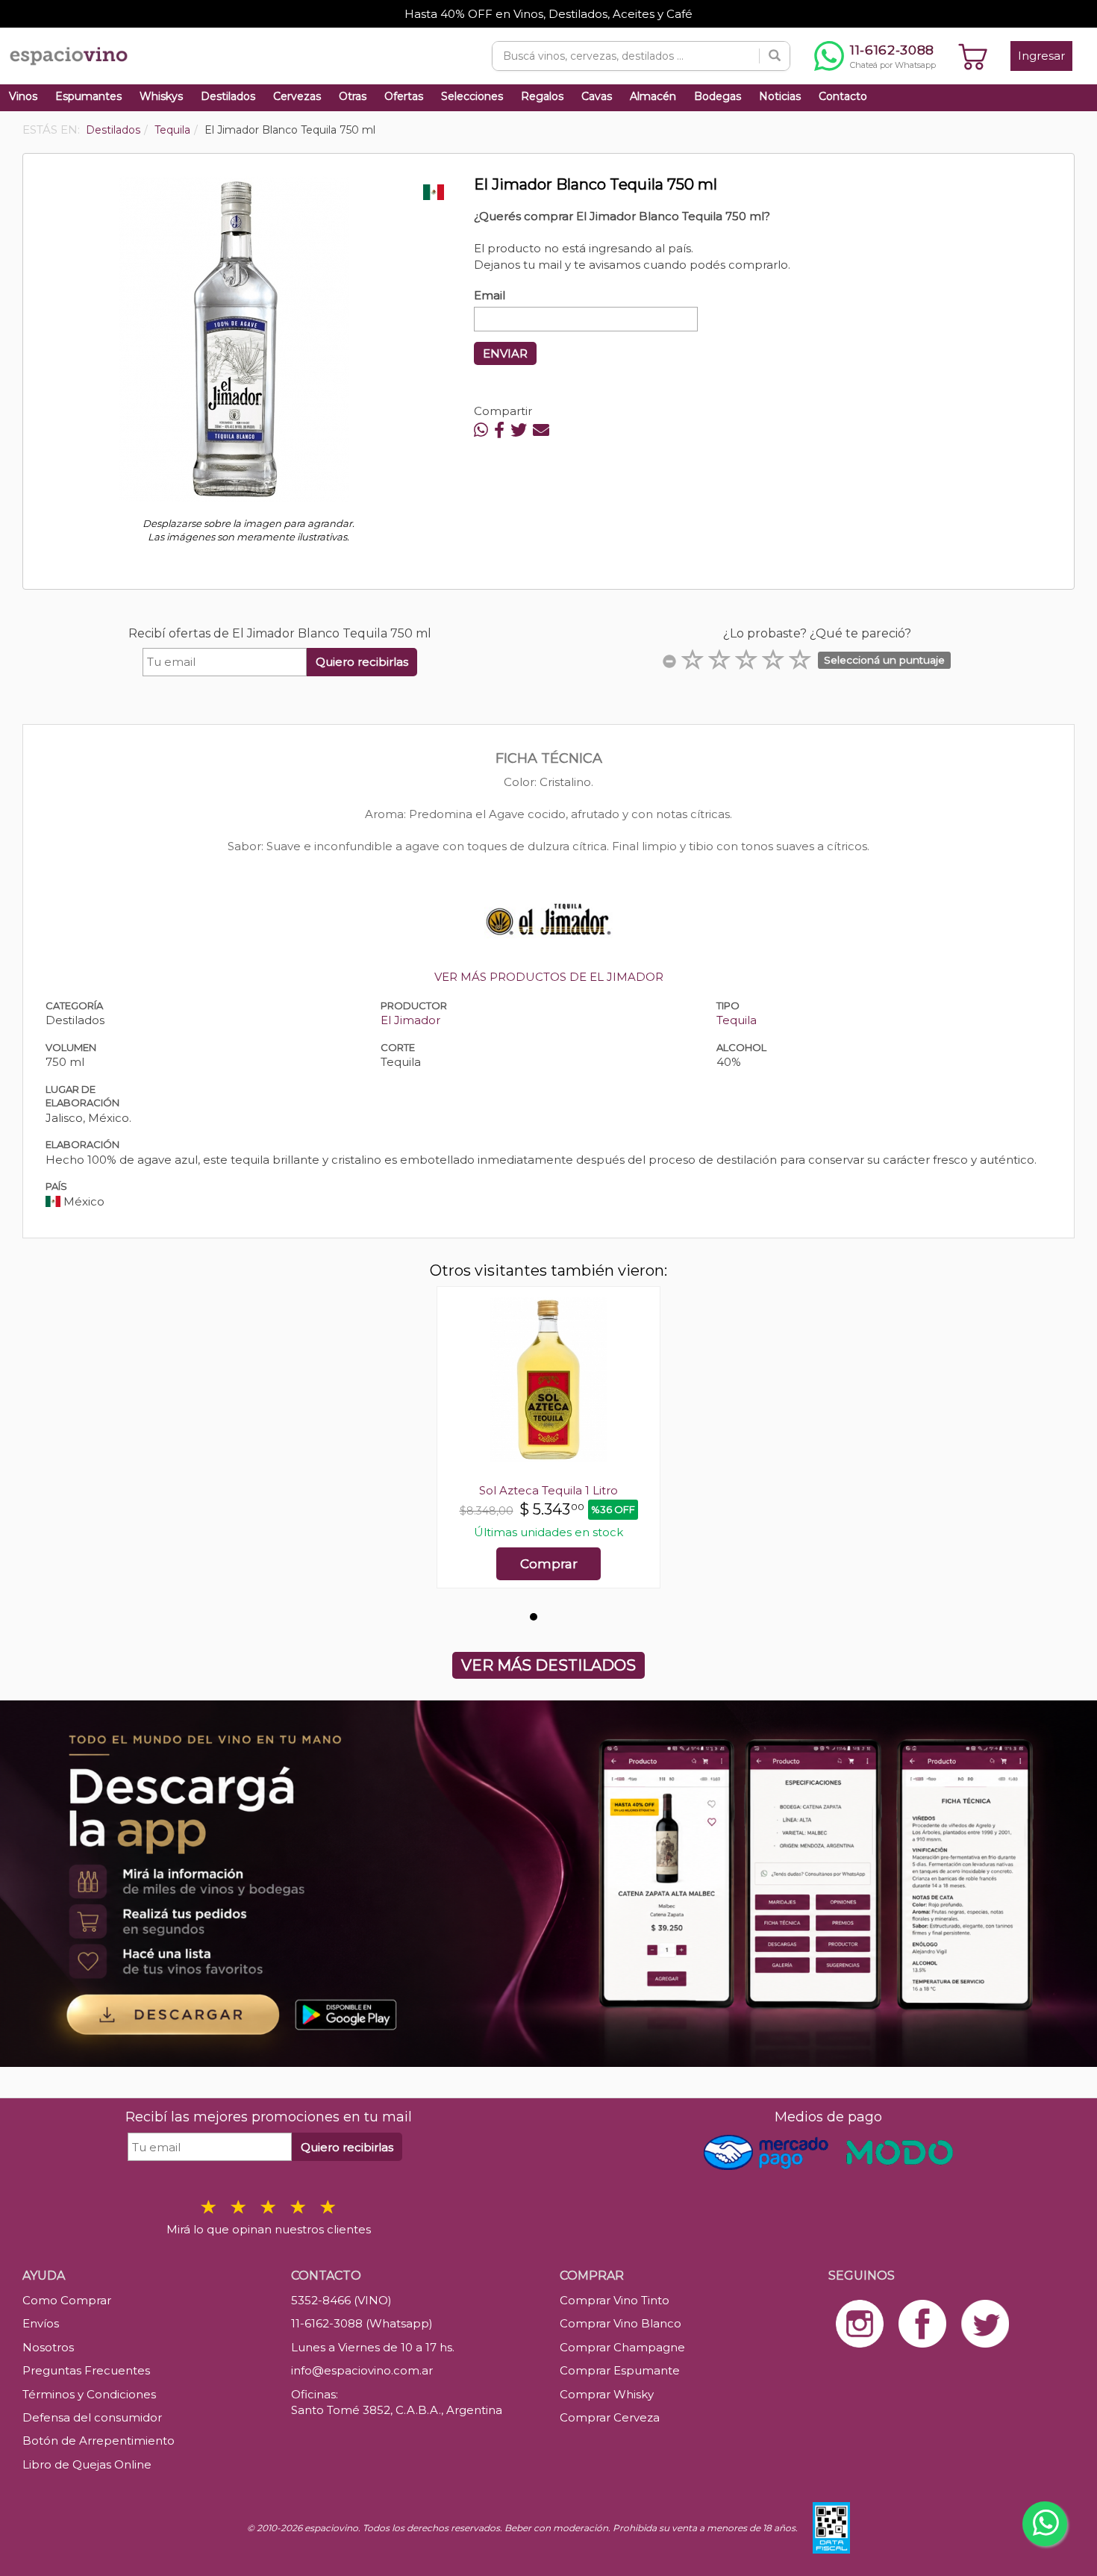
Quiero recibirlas (362, 662)
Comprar (549, 1564)
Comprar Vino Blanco (621, 2323)
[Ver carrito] (973, 56)
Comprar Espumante (620, 2370)
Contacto (843, 96)
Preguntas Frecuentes (86, 2370)
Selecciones (472, 96)
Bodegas (718, 96)
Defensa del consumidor (92, 2417)
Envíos (41, 2323)
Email (490, 295)
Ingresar (1041, 56)
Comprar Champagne (622, 2347)
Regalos (542, 96)
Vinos (23, 96)
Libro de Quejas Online (87, 2464)
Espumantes (88, 96)
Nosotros (48, 2347)
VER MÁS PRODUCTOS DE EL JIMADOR (549, 977)
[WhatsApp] (481, 430)
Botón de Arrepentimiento (99, 2441)
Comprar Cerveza (610, 2417)
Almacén (653, 96)
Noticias (780, 96)
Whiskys (161, 96)
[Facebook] (499, 430)
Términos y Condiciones (89, 2394)
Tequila (737, 1020)
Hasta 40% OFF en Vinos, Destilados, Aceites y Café (548, 14)
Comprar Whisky (607, 2394)
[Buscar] (775, 56)
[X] (519, 430)
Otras (353, 96)
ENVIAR (505, 353)
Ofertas (404, 96)
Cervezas (297, 96)
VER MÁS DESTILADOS (548, 1665)
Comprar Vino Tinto (615, 2300)
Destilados (228, 96)
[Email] (541, 430)
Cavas (597, 96)
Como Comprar (67, 2300)
